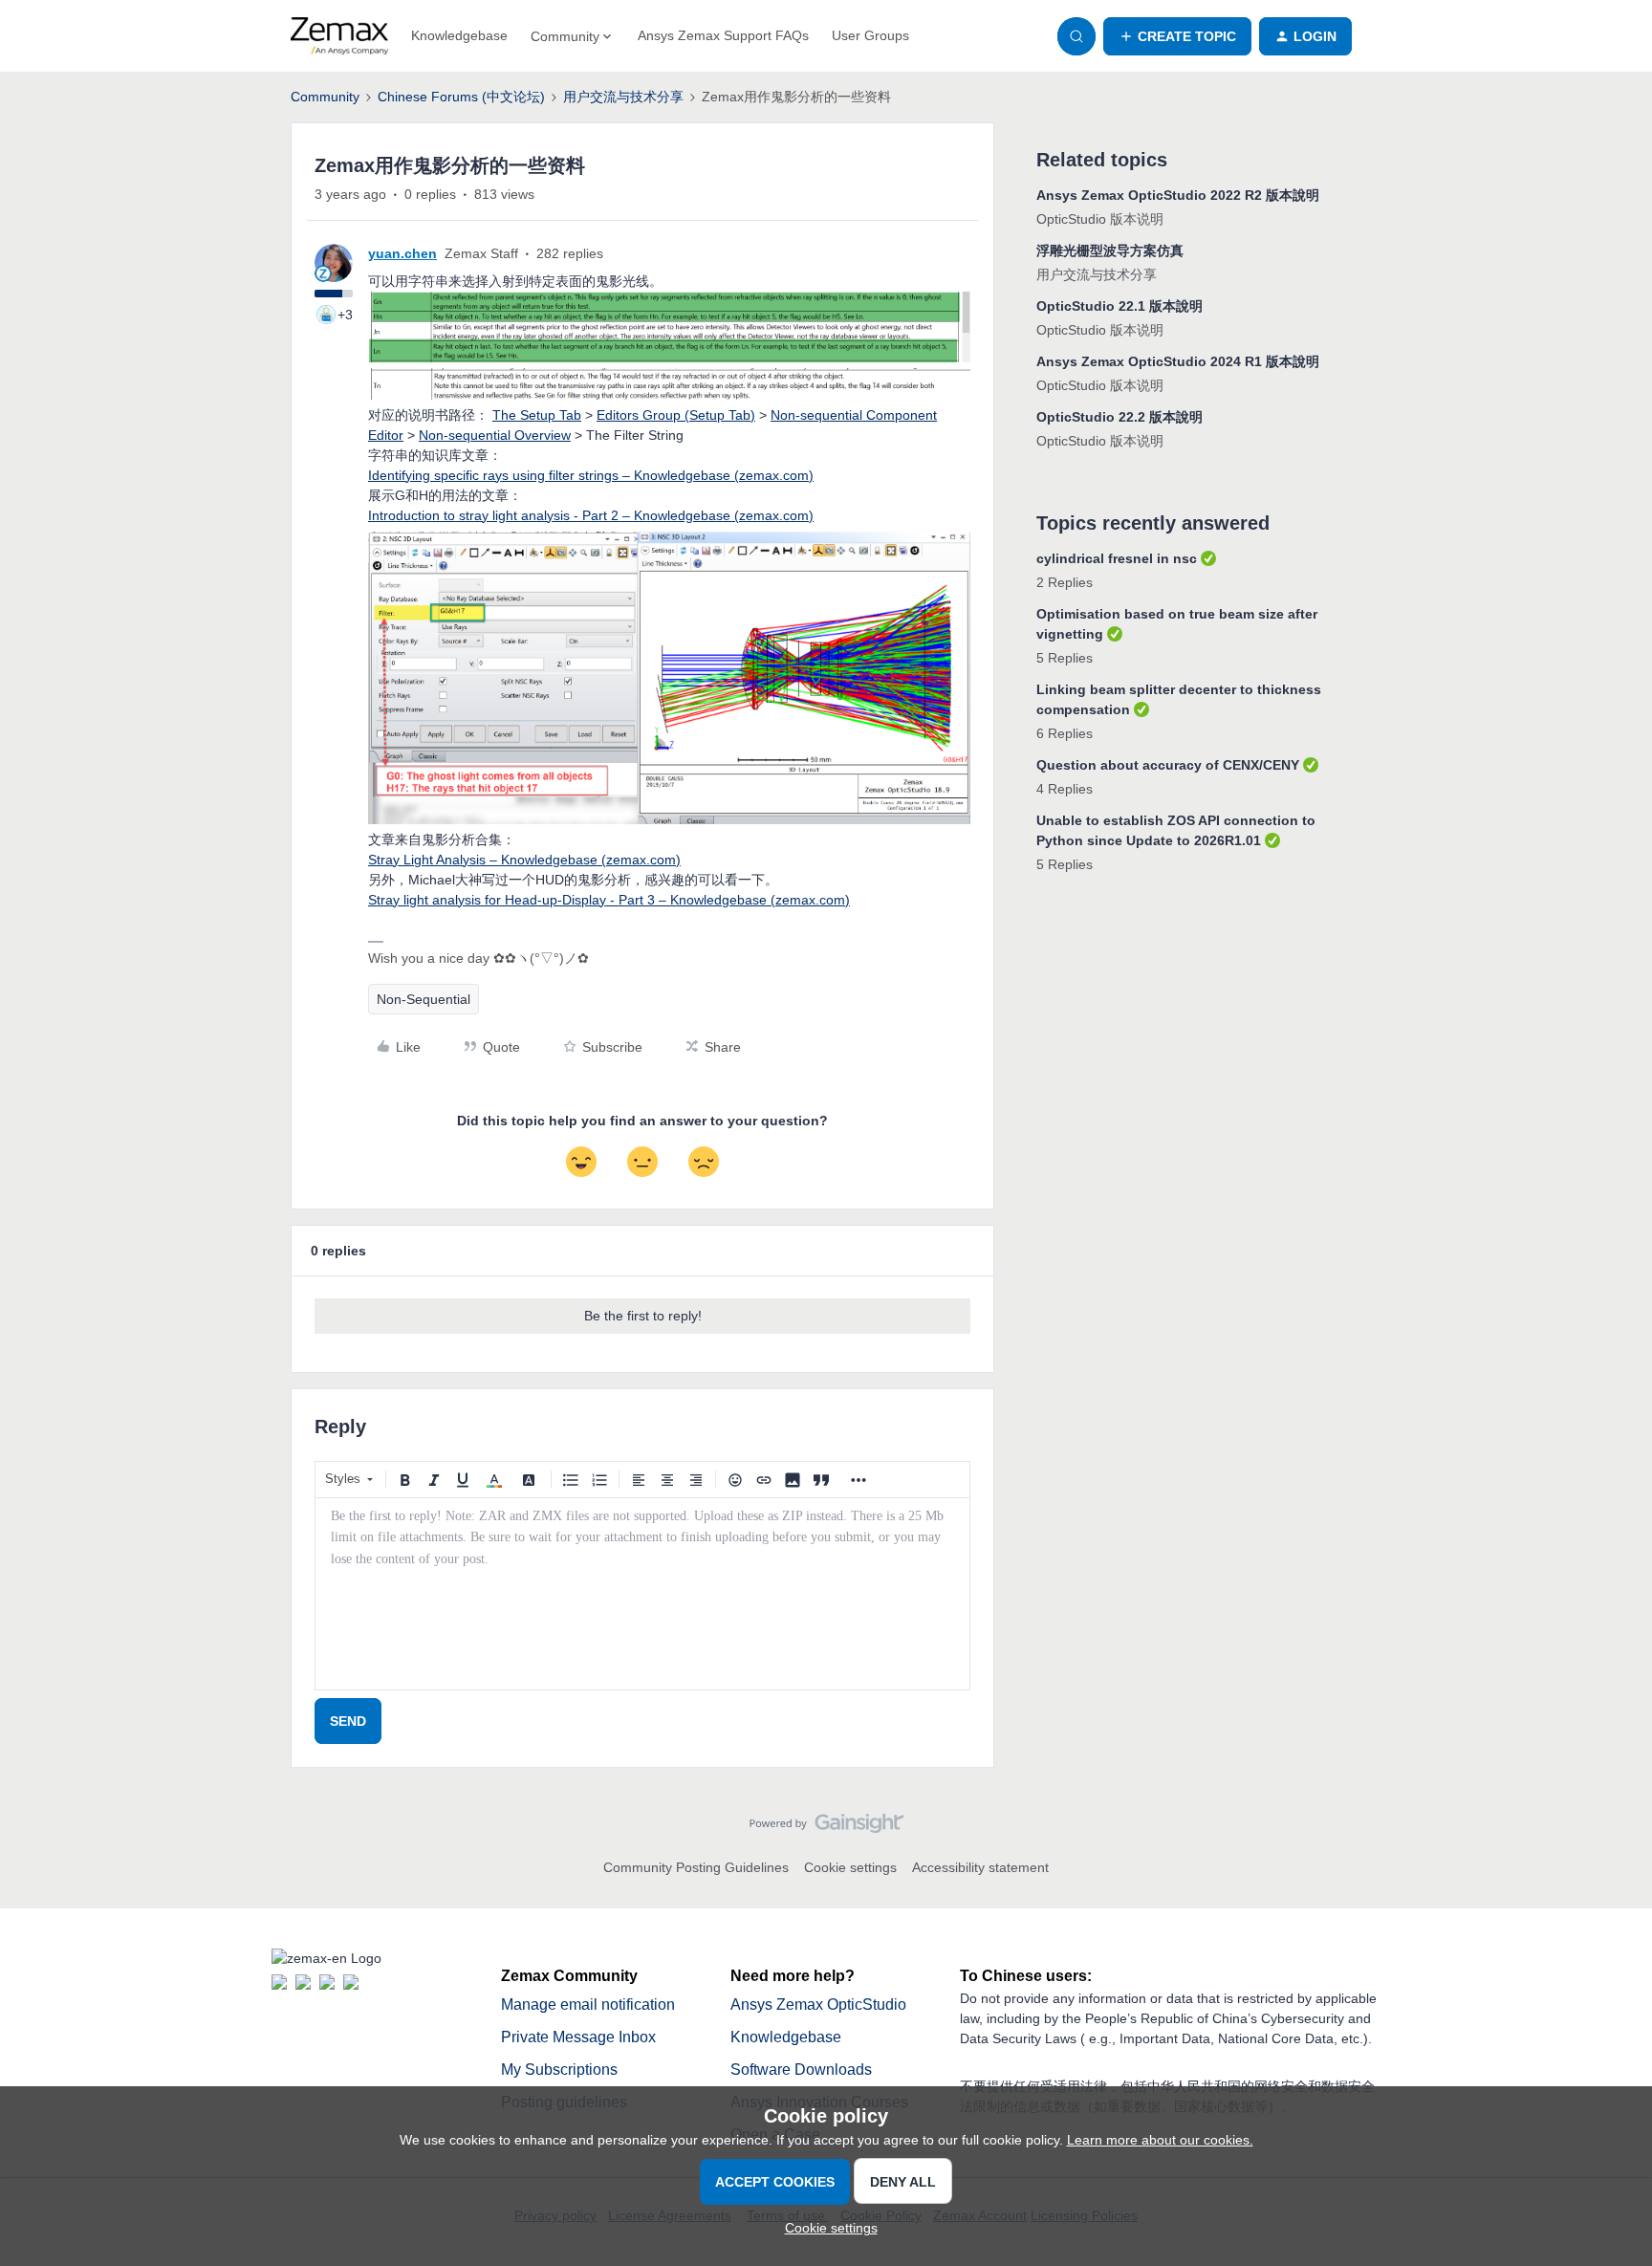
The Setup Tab (537, 415)
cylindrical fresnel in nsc (1117, 558)
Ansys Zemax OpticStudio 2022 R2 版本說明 (1178, 195)
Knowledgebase (459, 35)
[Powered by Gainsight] (826, 1828)
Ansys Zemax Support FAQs (723, 35)
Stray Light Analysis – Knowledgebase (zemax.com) (524, 860)
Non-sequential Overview (495, 435)
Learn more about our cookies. (1160, 2140)
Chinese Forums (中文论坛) (461, 97)
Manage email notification (588, 2005)
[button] (1177, 36)
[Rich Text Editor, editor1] (642, 1594)
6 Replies (1065, 733)
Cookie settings (850, 1867)
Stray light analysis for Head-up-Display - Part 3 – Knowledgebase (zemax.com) (609, 900)
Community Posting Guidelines (696, 1867)
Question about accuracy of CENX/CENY (1168, 765)
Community (325, 97)
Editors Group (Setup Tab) (676, 415)
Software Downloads (801, 2070)
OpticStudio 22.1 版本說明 (1119, 306)
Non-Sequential (424, 999)
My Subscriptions (559, 2070)
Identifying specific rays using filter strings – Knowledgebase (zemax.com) (591, 475)
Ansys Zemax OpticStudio (818, 2005)
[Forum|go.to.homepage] (339, 36)
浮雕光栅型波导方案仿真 (1110, 251)
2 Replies (1065, 582)
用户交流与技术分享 (623, 97)
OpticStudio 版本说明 (1100, 219)
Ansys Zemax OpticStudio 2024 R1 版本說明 (1178, 361)
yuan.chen (402, 253)
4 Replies (1065, 789)
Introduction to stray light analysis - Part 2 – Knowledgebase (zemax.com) (591, 515)
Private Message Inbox (578, 2037)
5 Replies (1065, 658)
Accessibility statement (980, 1867)
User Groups (870, 35)
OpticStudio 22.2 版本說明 (1119, 417)
